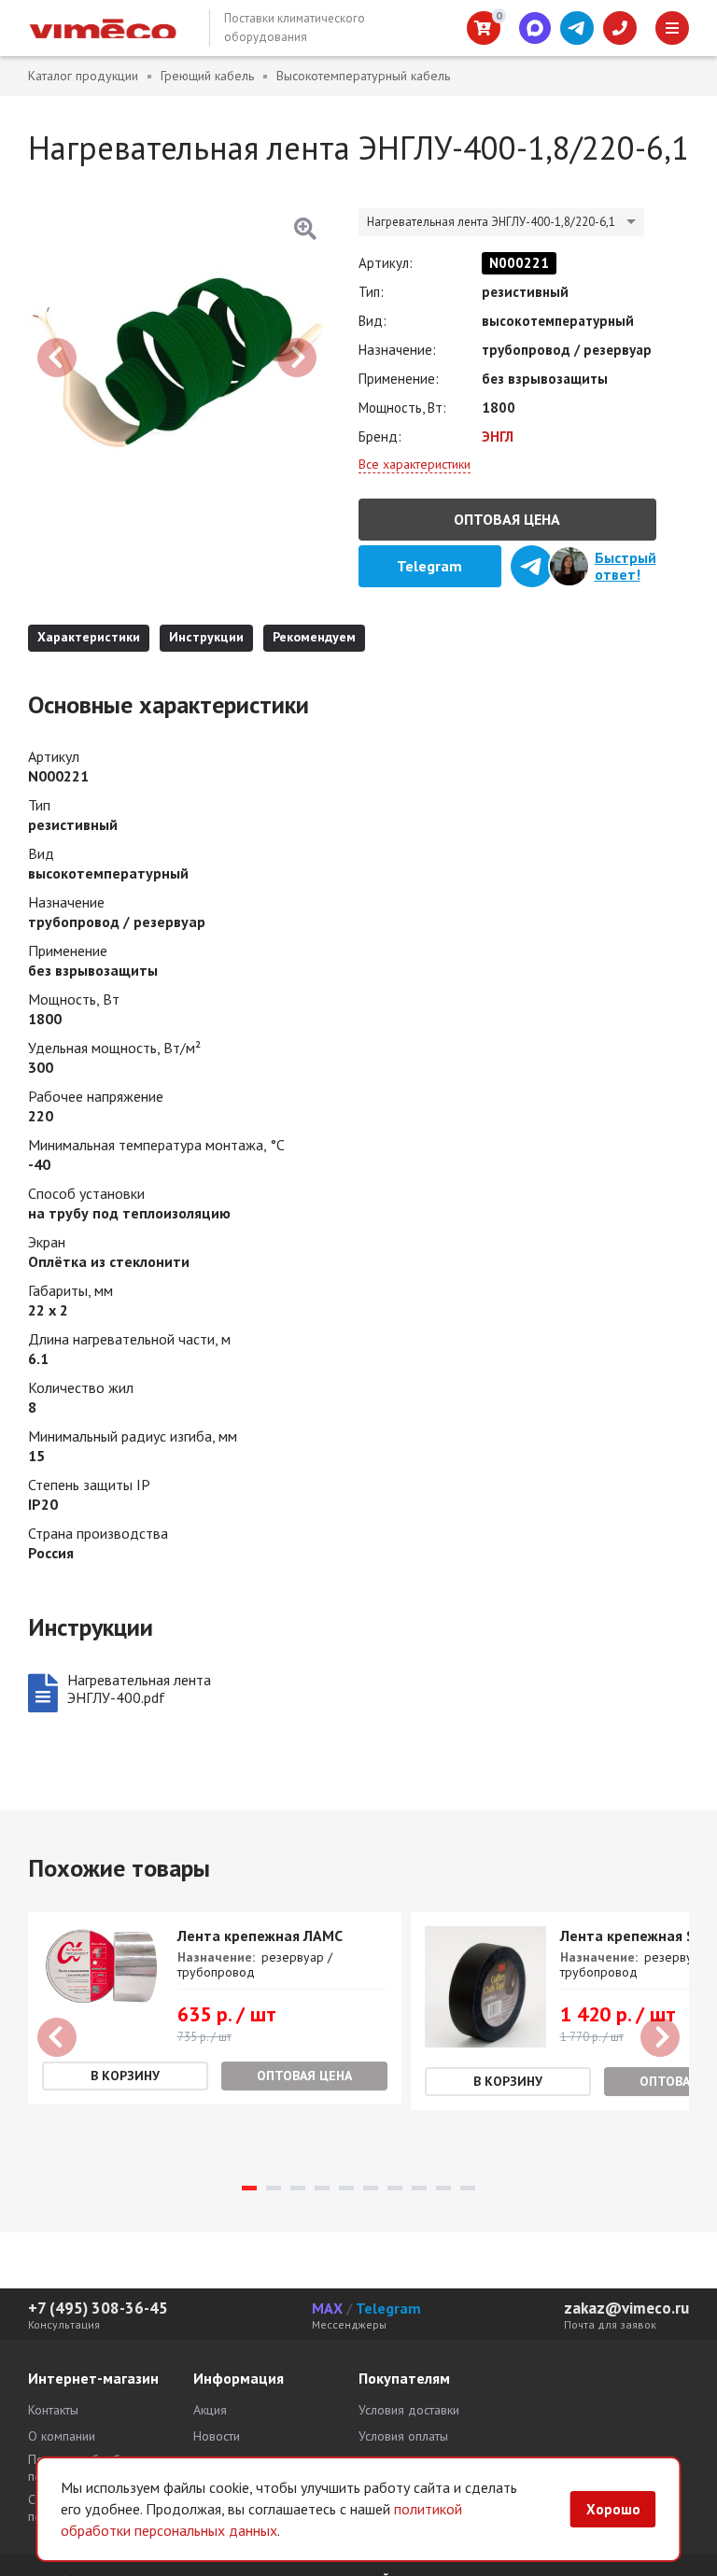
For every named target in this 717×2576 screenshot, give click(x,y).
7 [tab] (395, 2188)
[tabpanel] (215, 2008)
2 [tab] (274, 2188)
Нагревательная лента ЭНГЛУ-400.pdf (139, 1689)
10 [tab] (468, 2188)
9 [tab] (443, 2188)
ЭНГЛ (498, 436)
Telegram (388, 2308)
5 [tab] (346, 2188)
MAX (327, 2308)
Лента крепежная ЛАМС (260, 1936)
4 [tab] (322, 2188)
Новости (217, 2436)
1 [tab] (249, 2188)
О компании (62, 2436)
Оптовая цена (507, 519)
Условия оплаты (403, 2436)
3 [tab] (298, 2188)
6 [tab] (371, 2188)
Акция (210, 2410)
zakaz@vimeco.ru (626, 2308)
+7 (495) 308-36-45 (98, 2308)
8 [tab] (419, 2188)
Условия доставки (409, 2410)
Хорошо (613, 2509)
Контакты (53, 2410)
